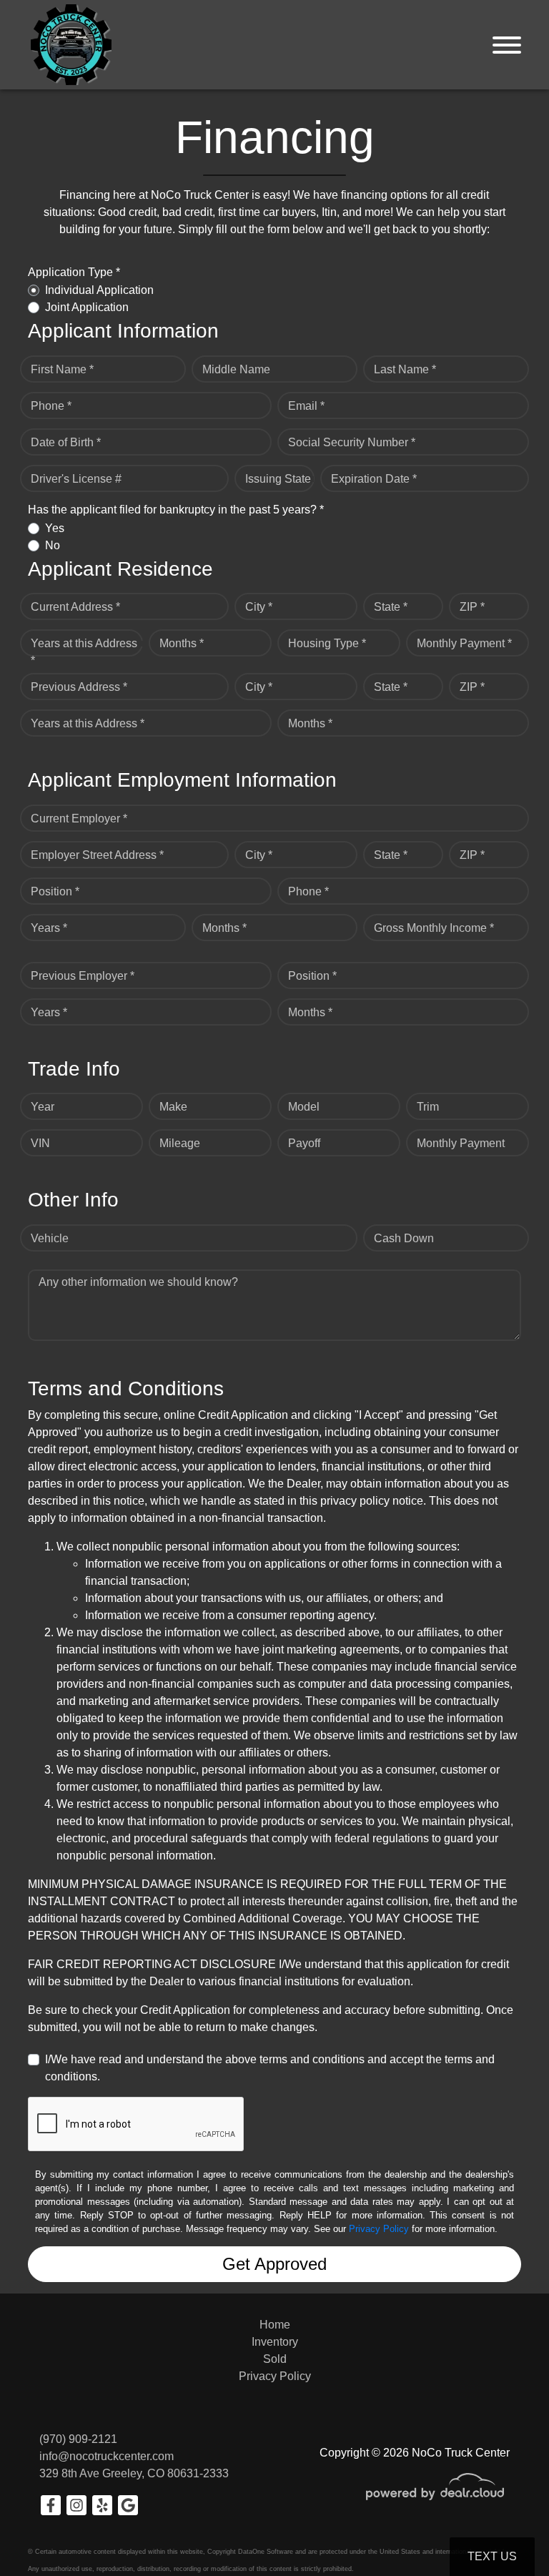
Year (43, 1107)
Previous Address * (79, 687)
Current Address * (75, 607)
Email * (306, 406)
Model (304, 1107)
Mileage (180, 1143)
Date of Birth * (66, 442)
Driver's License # (76, 479)
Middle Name (236, 369)
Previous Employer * (83, 976)
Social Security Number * (352, 442)
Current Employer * (79, 818)
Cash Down (404, 1238)
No (53, 545)
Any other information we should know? (138, 1282)
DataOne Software (266, 2552)
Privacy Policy (379, 2229)
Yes (55, 528)
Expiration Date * (374, 479)
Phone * (51, 406)
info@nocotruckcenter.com (107, 2456)
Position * (55, 891)
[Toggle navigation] (507, 45)
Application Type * (74, 272)
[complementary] (506, 2533)
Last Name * (405, 369)
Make (173, 1107)
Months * (182, 643)
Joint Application (87, 307)
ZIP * (472, 607)
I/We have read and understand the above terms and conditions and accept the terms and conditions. (270, 2068)
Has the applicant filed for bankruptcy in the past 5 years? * (176, 510)
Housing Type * (327, 643)
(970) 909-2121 (78, 2439)
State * (391, 607)
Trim (428, 1107)
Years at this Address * (84, 652)
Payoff (304, 1143)
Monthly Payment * (464, 643)
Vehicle (50, 1238)
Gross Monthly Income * (434, 928)
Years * (49, 928)
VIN (40, 1143)
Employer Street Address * (97, 855)
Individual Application (99, 290)
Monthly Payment (461, 1143)
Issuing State (278, 479)
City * (259, 607)
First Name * (62, 369)
